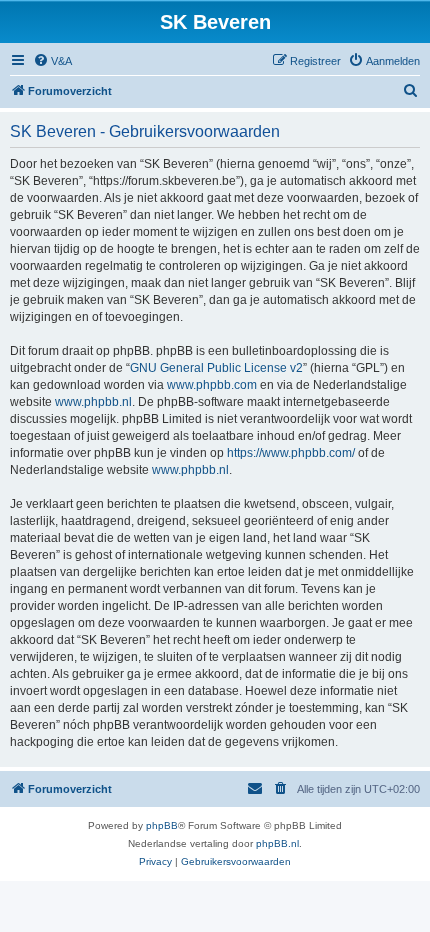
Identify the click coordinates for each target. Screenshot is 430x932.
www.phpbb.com (212, 385)
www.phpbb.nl (93, 402)
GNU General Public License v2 (216, 368)
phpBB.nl (277, 843)
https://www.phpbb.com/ (291, 453)
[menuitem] (52, 61)
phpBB (162, 825)
